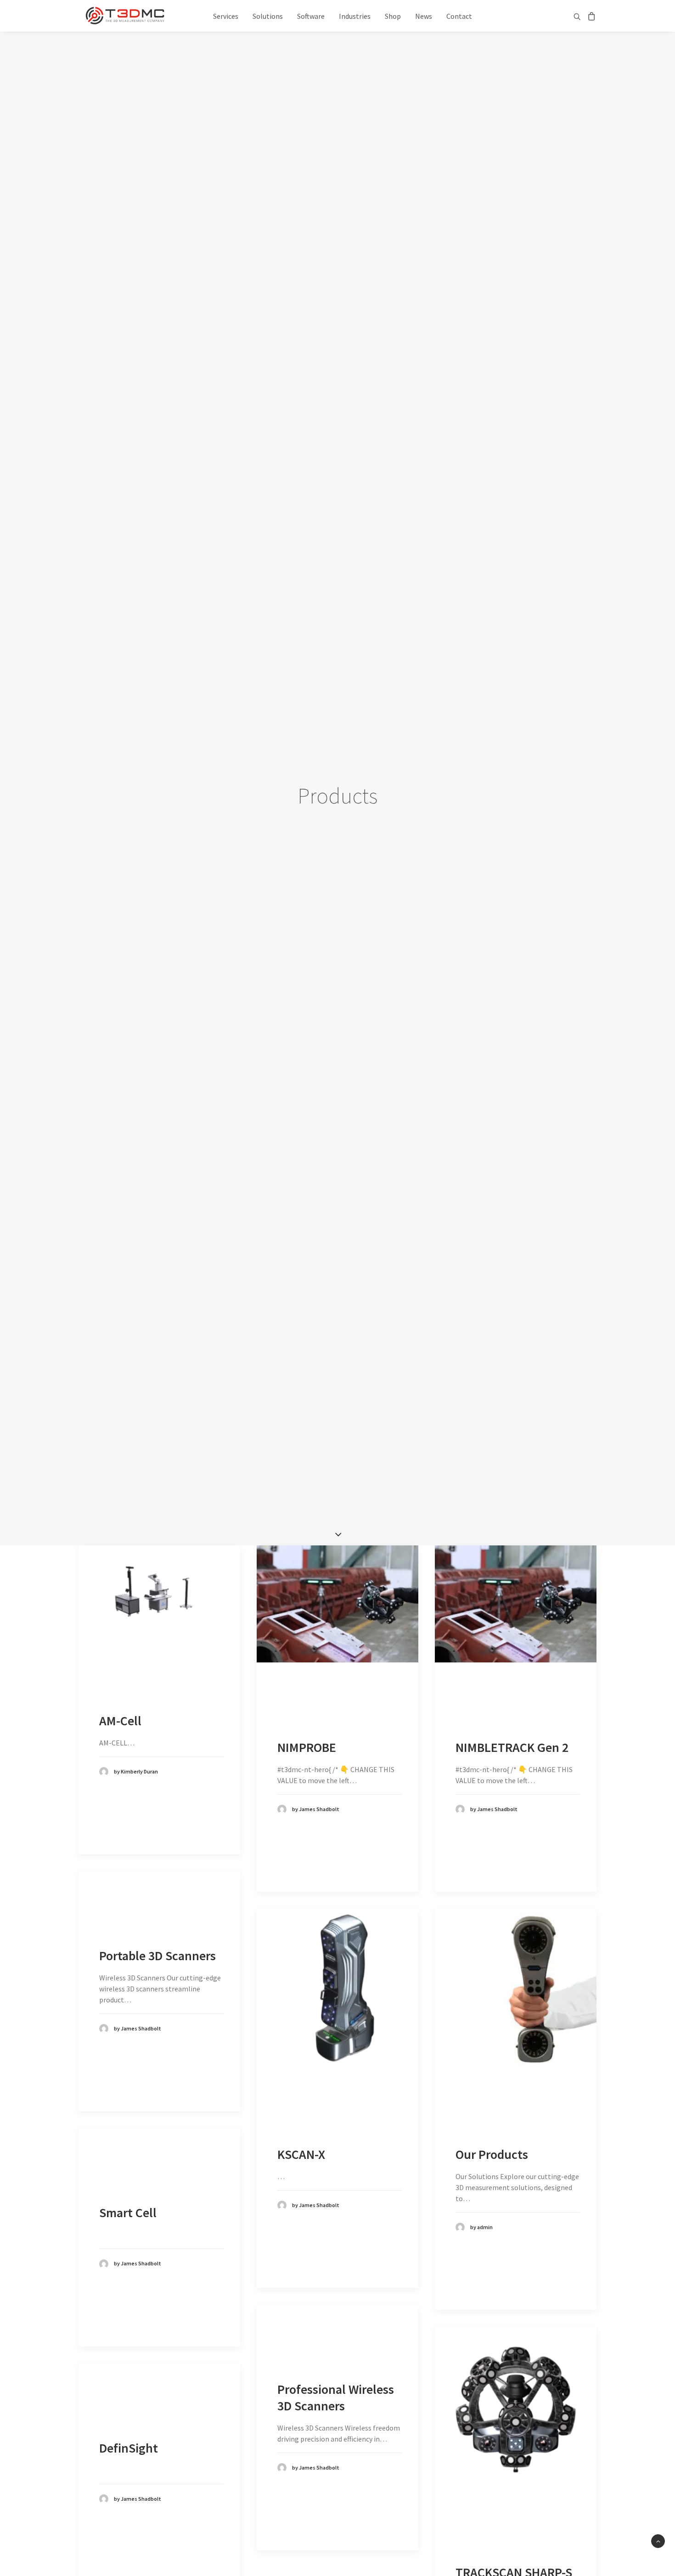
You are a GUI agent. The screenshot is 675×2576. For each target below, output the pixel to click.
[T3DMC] (125, 16)
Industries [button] (355, 16)
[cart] (590, 16)
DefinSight (129, 2448)
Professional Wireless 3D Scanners (336, 2398)
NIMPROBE (307, 1747)
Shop (393, 16)
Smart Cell (128, 2213)
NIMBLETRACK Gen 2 (512, 1747)
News (424, 16)
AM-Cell (120, 1721)
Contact (459, 16)
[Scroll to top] (658, 2540)
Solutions (268, 16)
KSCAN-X (301, 2154)
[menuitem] (226, 16)
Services (226, 16)
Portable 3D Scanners (157, 1956)
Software (311, 16)
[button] (578, 16)
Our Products (492, 2154)
